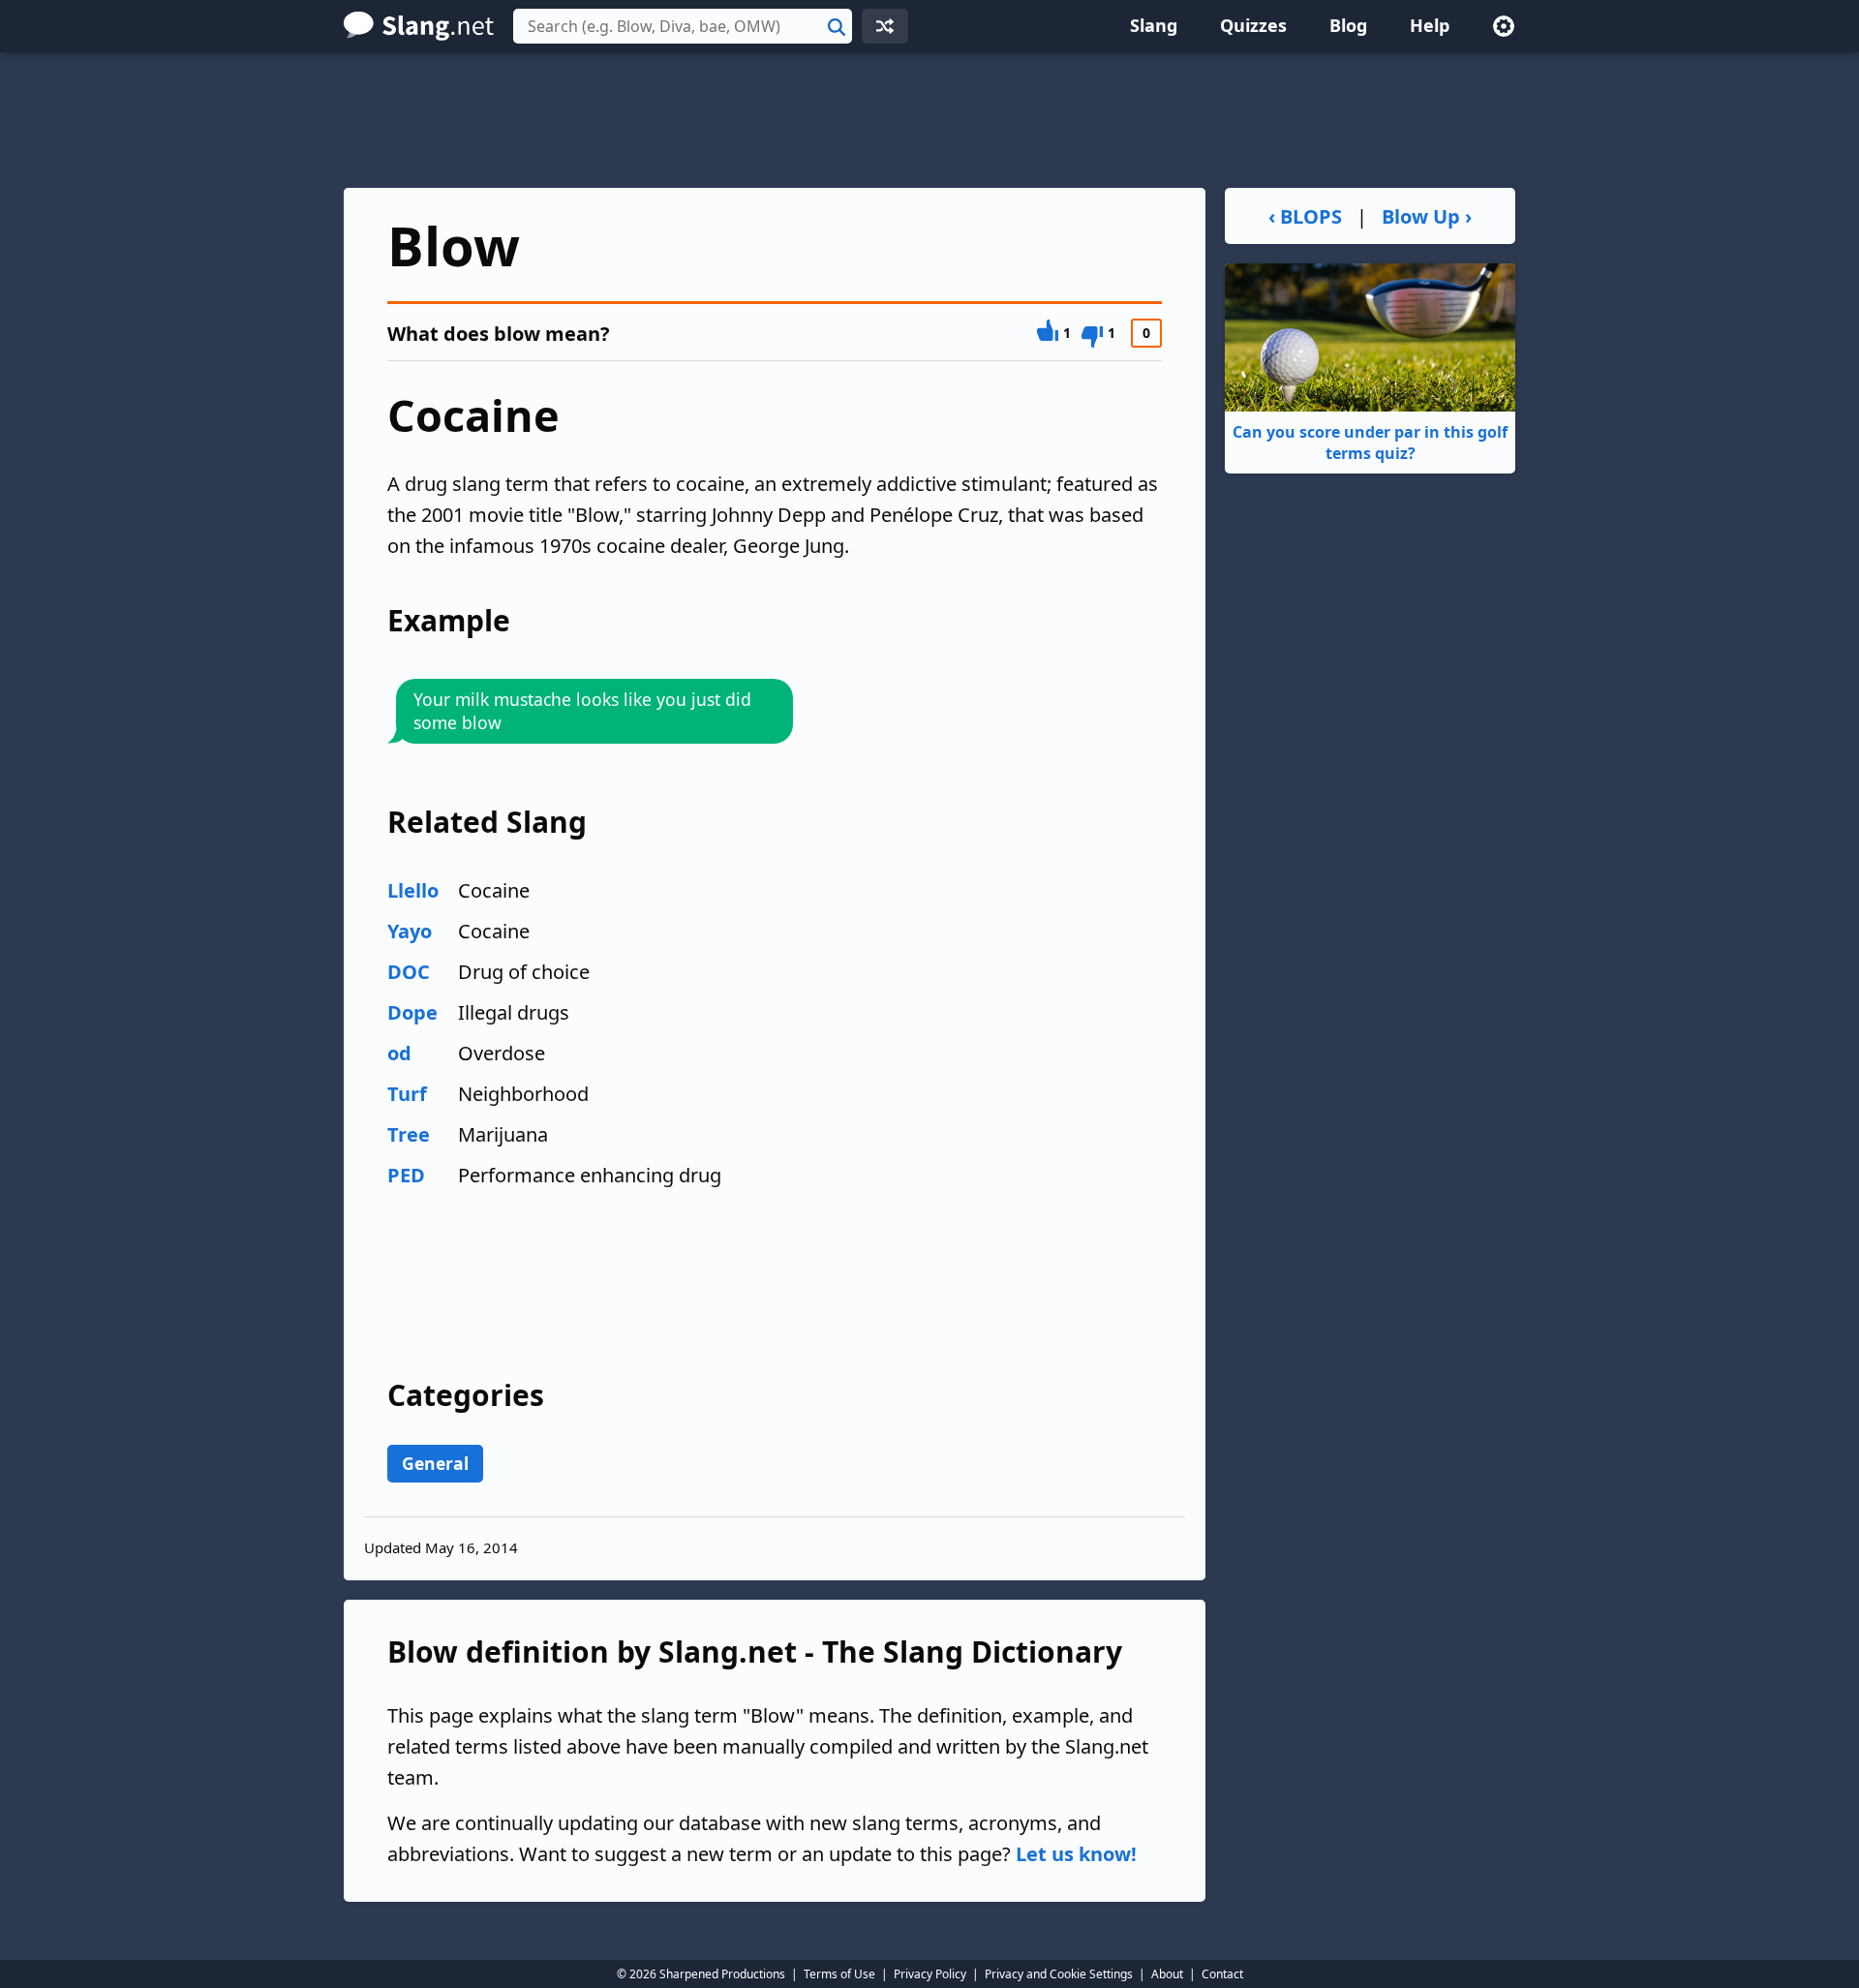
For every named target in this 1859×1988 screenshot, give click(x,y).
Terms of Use (839, 1974)
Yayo (410, 931)
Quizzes (1253, 25)
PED (406, 1175)
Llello (413, 890)
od (399, 1053)
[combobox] (683, 26)
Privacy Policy (930, 1974)
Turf (407, 1094)
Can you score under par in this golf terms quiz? (1370, 443)
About (1167, 1974)
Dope (412, 1012)
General (435, 1463)
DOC (409, 972)
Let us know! (1076, 1854)
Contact (1222, 1974)
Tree (409, 1134)
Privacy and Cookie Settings (1059, 1974)
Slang (1154, 25)
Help (1430, 25)
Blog (1348, 25)
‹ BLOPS (1305, 216)
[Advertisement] (929, 120)
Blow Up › (1427, 216)
